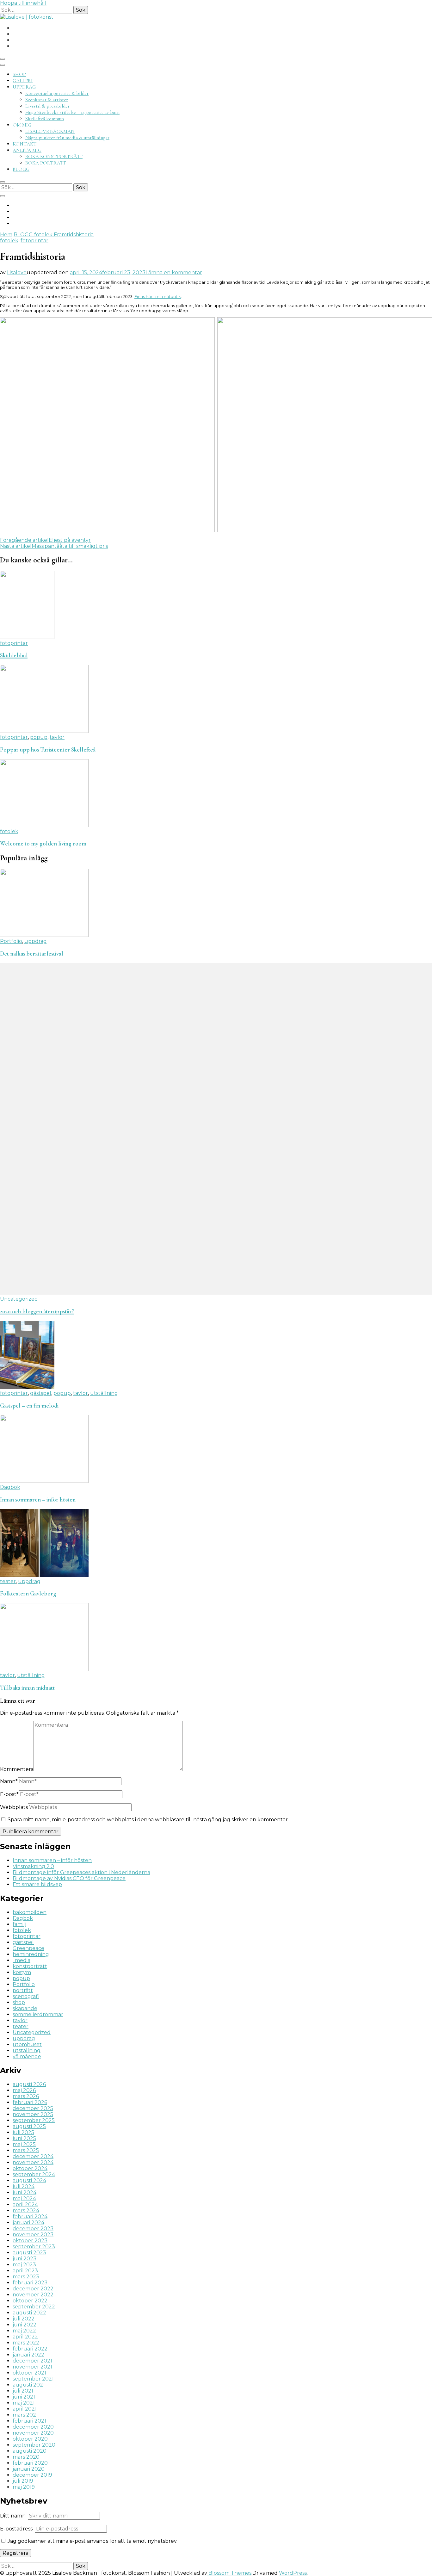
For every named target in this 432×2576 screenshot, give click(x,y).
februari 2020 (30, 2463)
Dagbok (10, 1487)
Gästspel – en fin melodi (29, 1406)
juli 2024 (24, 2186)
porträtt (23, 1990)
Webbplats (14, 1807)
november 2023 (33, 2235)
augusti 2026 (29, 2084)
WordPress (293, 2573)
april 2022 (25, 2337)
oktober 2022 (30, 2301)
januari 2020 (29, 2469)
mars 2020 (26, 2457)
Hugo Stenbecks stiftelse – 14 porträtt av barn (72, 112)
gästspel (41, 1393)
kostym (22, 1972)
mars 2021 (25, 2415)
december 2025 (33, 2108)
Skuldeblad (14, 655)
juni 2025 (24, 2138)
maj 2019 (24, 2487)
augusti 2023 (29, 2253)
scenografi (26, 1996)
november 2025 (33, 2114)
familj (19, 1924)
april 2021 (25, 2409)
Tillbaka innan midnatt (27, 1688)
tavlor (57, 737)
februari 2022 (30, 2349)
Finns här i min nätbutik (158, 296)
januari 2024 (28, 2223)
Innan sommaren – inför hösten (38, 1500)
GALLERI (23, 81)
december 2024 (33, 2156)
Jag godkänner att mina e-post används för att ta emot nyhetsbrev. (92, 2541)
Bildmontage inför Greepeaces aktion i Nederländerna (81, 1872)
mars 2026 (26, 2096)
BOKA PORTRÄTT (46, 163)
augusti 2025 (29, 2126)
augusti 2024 (29, 2180)
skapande (25, 2008)
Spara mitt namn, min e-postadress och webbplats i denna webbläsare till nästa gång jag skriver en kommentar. (148, 1820)
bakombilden (30, 1912)
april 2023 (25, 2271)
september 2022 (34, 2307)
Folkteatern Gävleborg (28, 1594)
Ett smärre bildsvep (37, 1884)
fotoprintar (34, 241)
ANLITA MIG (27, 150)
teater (8, 1581)
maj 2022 (24, 2331)
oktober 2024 (30, 2168)
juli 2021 (23, 2391)
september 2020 (34, 2445)
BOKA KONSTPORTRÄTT (54, 157)
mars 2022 (26, 2343)
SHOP (19, 74)
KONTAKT (25, 144)
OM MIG (22, 125)
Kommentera (17, 1769)
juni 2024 (25, 2192)
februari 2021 (29, 2421)
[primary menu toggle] (3, 59)
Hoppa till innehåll (23, 3)
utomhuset (27, 2044)
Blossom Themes (229, 2573)
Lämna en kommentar (174, 272)
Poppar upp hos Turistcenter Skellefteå (48, 750)
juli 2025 (23, 2132)
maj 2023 (24, 2265)
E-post (9, 1794)
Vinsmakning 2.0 (33, 1866)
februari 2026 (30, 2102)
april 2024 (25, 2204)
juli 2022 (24, 2319)
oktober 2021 (29, 2373)
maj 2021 (24, 2403)
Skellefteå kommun (45, 119)
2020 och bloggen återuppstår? (37, 1311)
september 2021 (33, 2379)
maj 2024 (24, 2198)
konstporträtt (30, 1966)
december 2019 (32, 2475)
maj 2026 (24, 2090)
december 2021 (32, 2361)
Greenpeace (28, 1948)
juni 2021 (24, 2397)
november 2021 (32, 2367)
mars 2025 (26, 2150)
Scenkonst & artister (47, 100)
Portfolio (11, 941)
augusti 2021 (29, 2385)
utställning (104, 1393)
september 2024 (34, 2174)
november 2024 (33, 2162)
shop (19, 2002)
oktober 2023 (30, 2241)
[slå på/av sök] (3, 182)
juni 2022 (25, 2325)
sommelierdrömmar (38, 2014)
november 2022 (33, 2295)
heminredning (31, 1954)
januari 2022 (28, 2355)
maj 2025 (24, 2144)
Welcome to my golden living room (43, 844)
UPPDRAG (24, 87)
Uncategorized (19, 1299)
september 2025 (34, 2120)
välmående (27, 2056)
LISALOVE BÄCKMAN (50, 131)
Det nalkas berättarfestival (32, 954)
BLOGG (21, 169)
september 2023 (34, 2247)
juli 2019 (23, 2481)
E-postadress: (17, 2529)
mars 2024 (26, 2211)
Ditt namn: (13, 2516)
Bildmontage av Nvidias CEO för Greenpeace (69, 1878)
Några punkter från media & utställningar (67, 138)
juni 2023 (25, 2259)
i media (22, 1960)
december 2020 (33, 2427)
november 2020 (33, 2433)
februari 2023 (30, 2283)
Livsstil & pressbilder (47, 106)
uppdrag (36, 941)
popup (39, 737)
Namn (9, 1781)
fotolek (9, 241)
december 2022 (33, 2289)
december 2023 (33, 2229)
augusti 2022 (29, 2313)
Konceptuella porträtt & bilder (57, 93)
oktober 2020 (30, 2439)
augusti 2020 (30, 2451)
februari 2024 (30, 2217)
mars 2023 (26, 2277)
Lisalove (17, 272)
